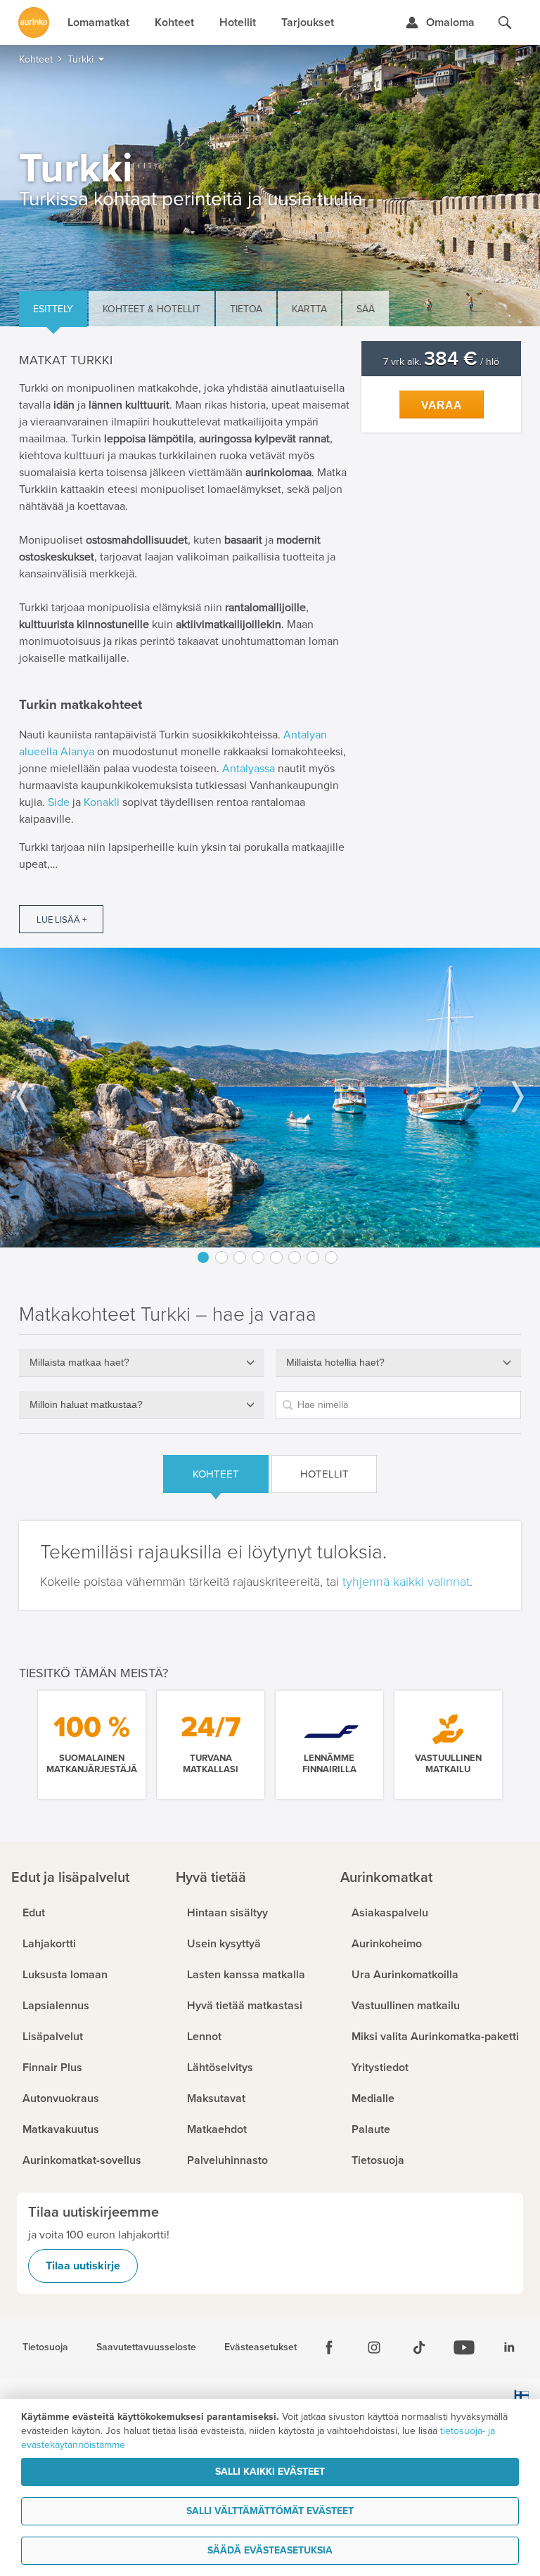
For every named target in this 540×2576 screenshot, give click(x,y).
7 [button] (313, 1257)
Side (59, 802)
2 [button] (221, 1257)
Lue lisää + (62, 920)
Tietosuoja (45, 2347)
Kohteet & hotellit (152, 309)
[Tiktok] (419, 2347)
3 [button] (240, 1257)
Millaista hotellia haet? (335, 1362)
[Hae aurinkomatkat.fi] (505, 23)
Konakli (102, 802)
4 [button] (258, 1257)
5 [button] (276, 1257)
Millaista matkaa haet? (79, 1362)
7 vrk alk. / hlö (441, 362)
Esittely (53, 309)
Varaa (442, 405)
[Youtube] (464, 2347)
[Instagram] (374, 2347)
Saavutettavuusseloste (146, 2347)
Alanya (77, 752)
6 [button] (295, 1257)
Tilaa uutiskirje (83, 2266)
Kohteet (216, 1474)
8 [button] (331, 1257)
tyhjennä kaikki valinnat (406, 1582)
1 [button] (203, 1257)
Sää (366, 309)
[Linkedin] (509, 2347)
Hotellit (324, 1474)
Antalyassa (249, 769)
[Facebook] (329, 2347)
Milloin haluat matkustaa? (86, 1404)
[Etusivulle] (34, 23)
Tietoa (246, 309)
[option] (270, 1097)
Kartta (309, 309)
